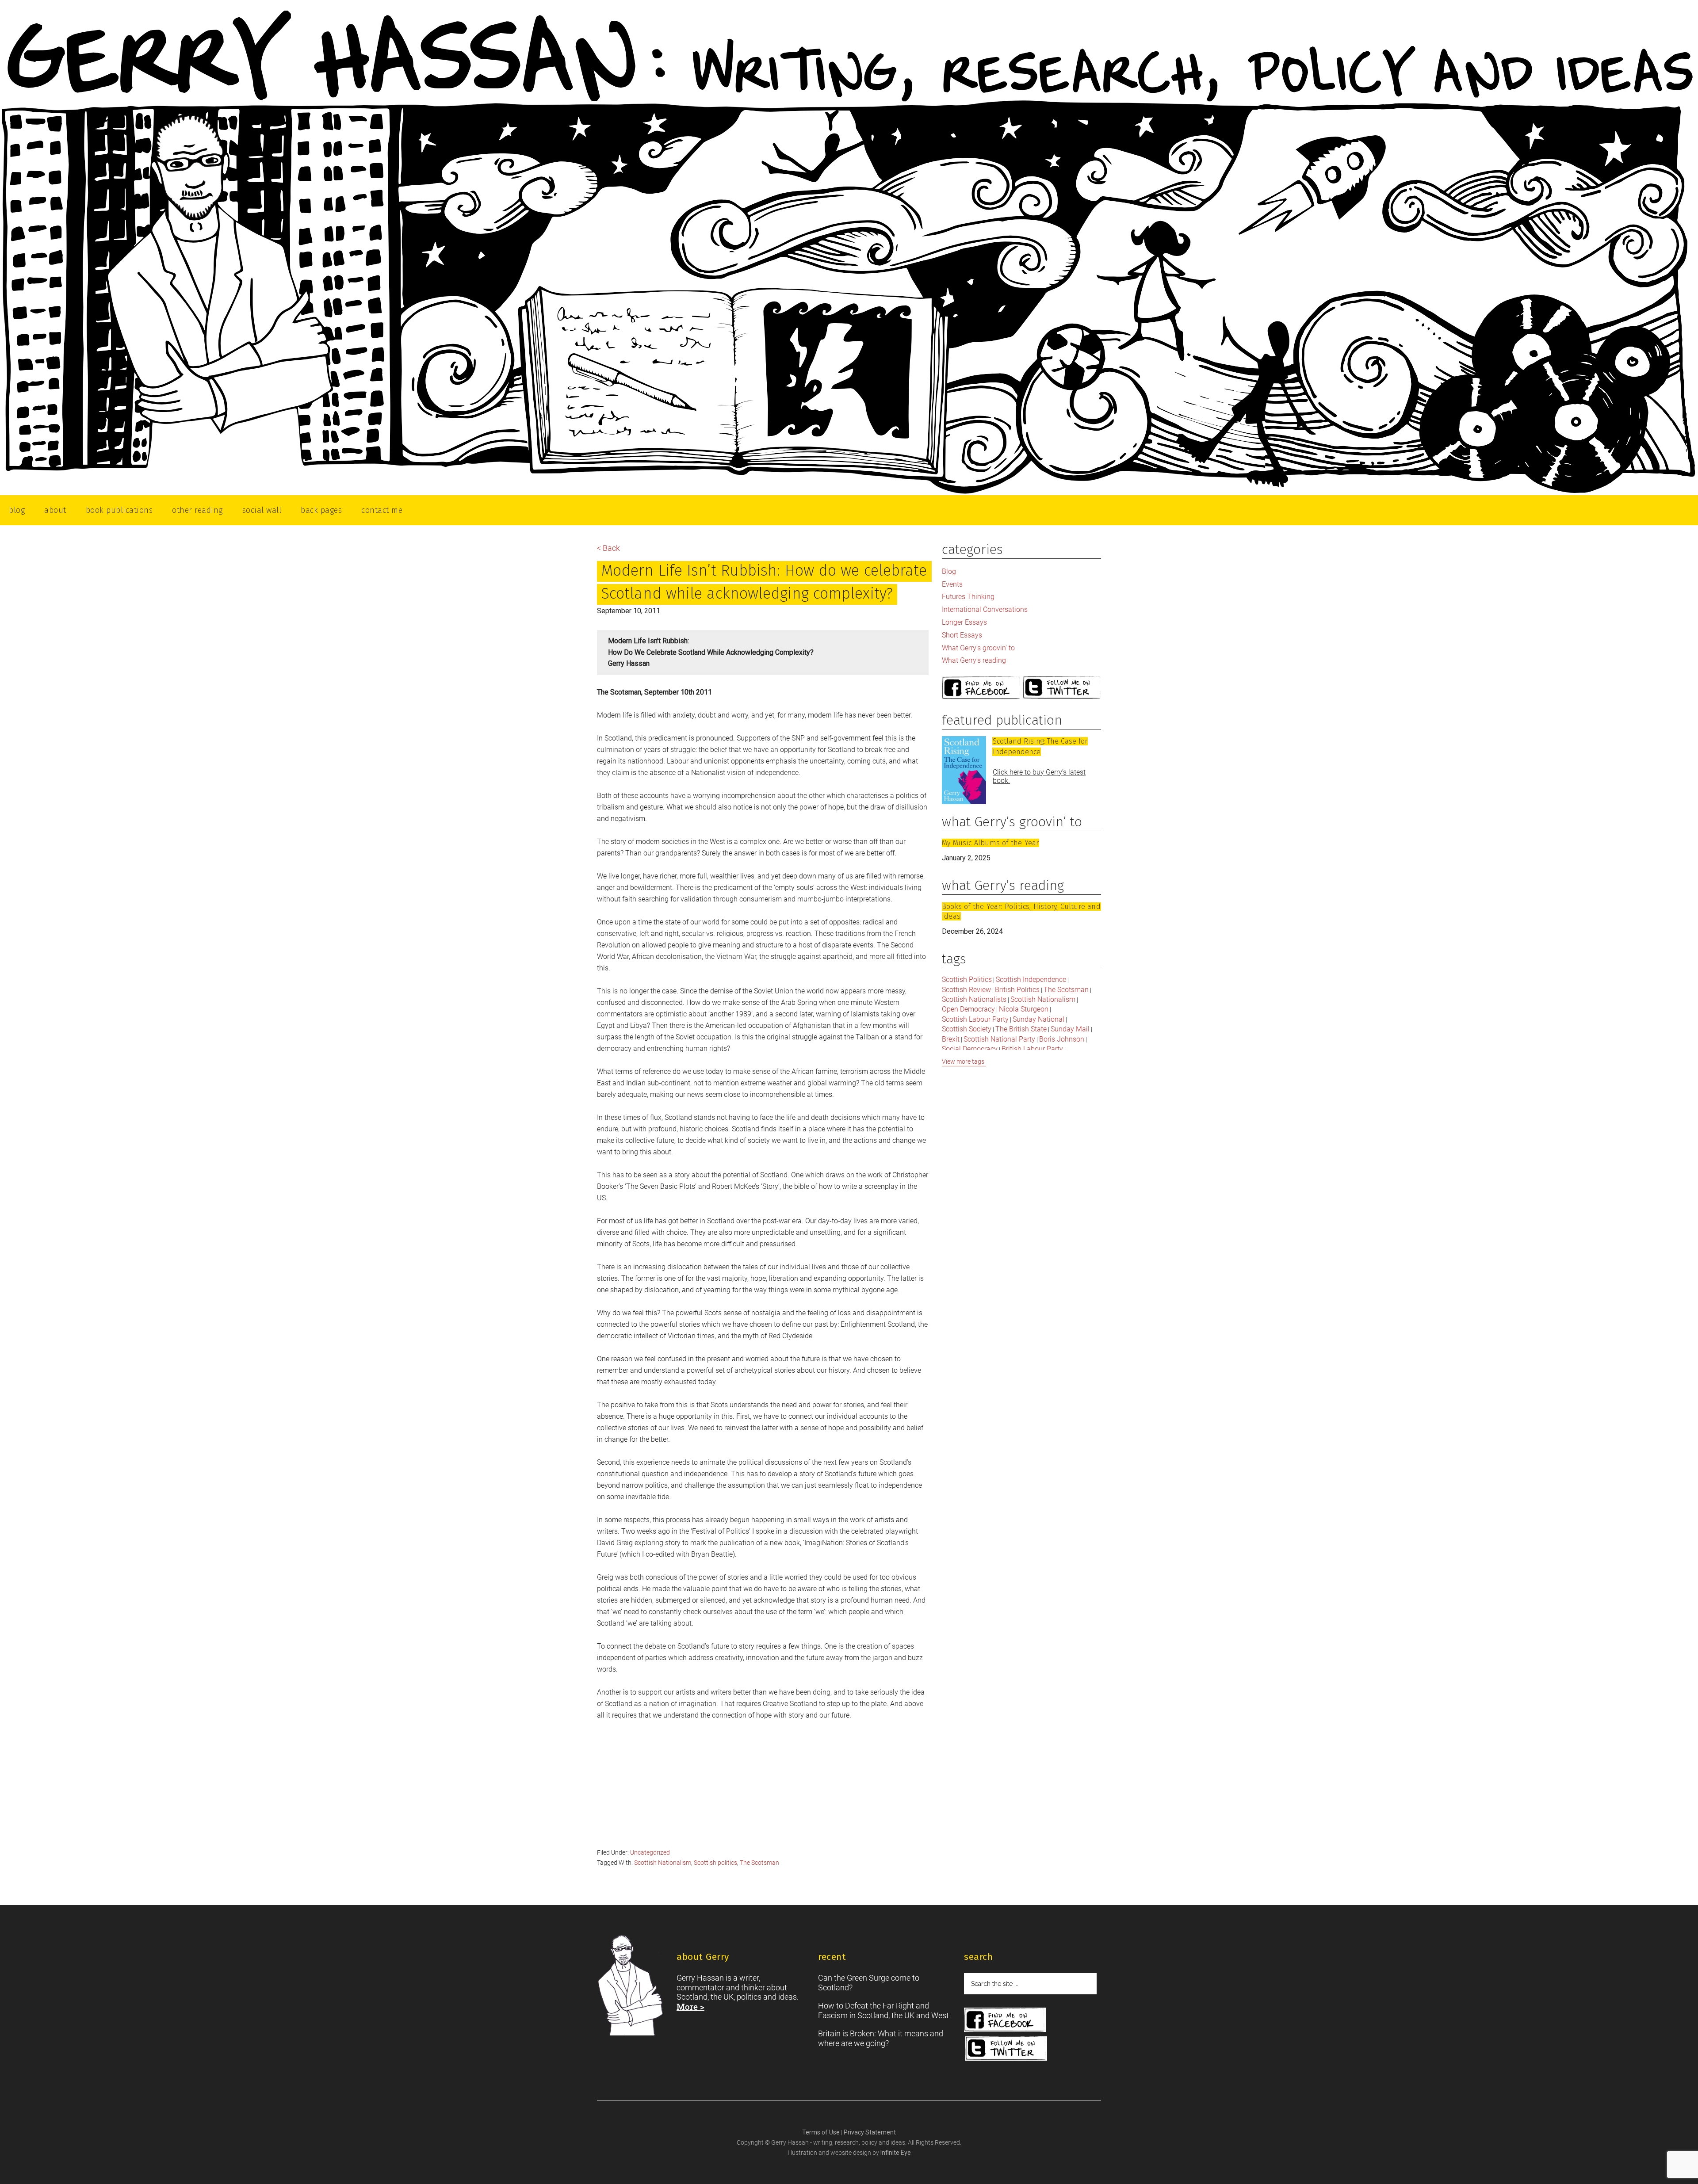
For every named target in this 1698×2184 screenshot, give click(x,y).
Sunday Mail (1070, 1029)
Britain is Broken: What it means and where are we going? (881, 2038)
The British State (1021, 1029)
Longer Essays (964, 622)
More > (690, 2006)
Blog (949, 571)
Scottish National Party (999, 1039)
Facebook (981, 688)
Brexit (951, 1039)
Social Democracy (970, 1049)
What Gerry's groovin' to (978, 648)
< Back (608, 548)
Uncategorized (650, 1852)
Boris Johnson (1062, 1039)
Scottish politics (715, 1863)
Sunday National (1038, 1019)
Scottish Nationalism (663, 1863)
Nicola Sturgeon (1024, 1009)
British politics (1017, 990)
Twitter (1062, 688)
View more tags (963, 1061)
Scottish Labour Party (975, 1019)
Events (952, 584)
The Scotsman (759, 1863)
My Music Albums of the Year (990, 843)
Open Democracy (968, 1009)
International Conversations (985, 609)
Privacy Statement (870, 2132)
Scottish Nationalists (974, 999)
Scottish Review (966, 990)
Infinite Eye (896, 2153)
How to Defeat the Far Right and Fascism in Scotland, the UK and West (883, 2010)
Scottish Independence (1031, 979)
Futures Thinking (968, 597)
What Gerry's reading (974, 660)
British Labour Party (1032, 1049)
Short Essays (962, 635)
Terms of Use (822, 2132)
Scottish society (967, 1029)
